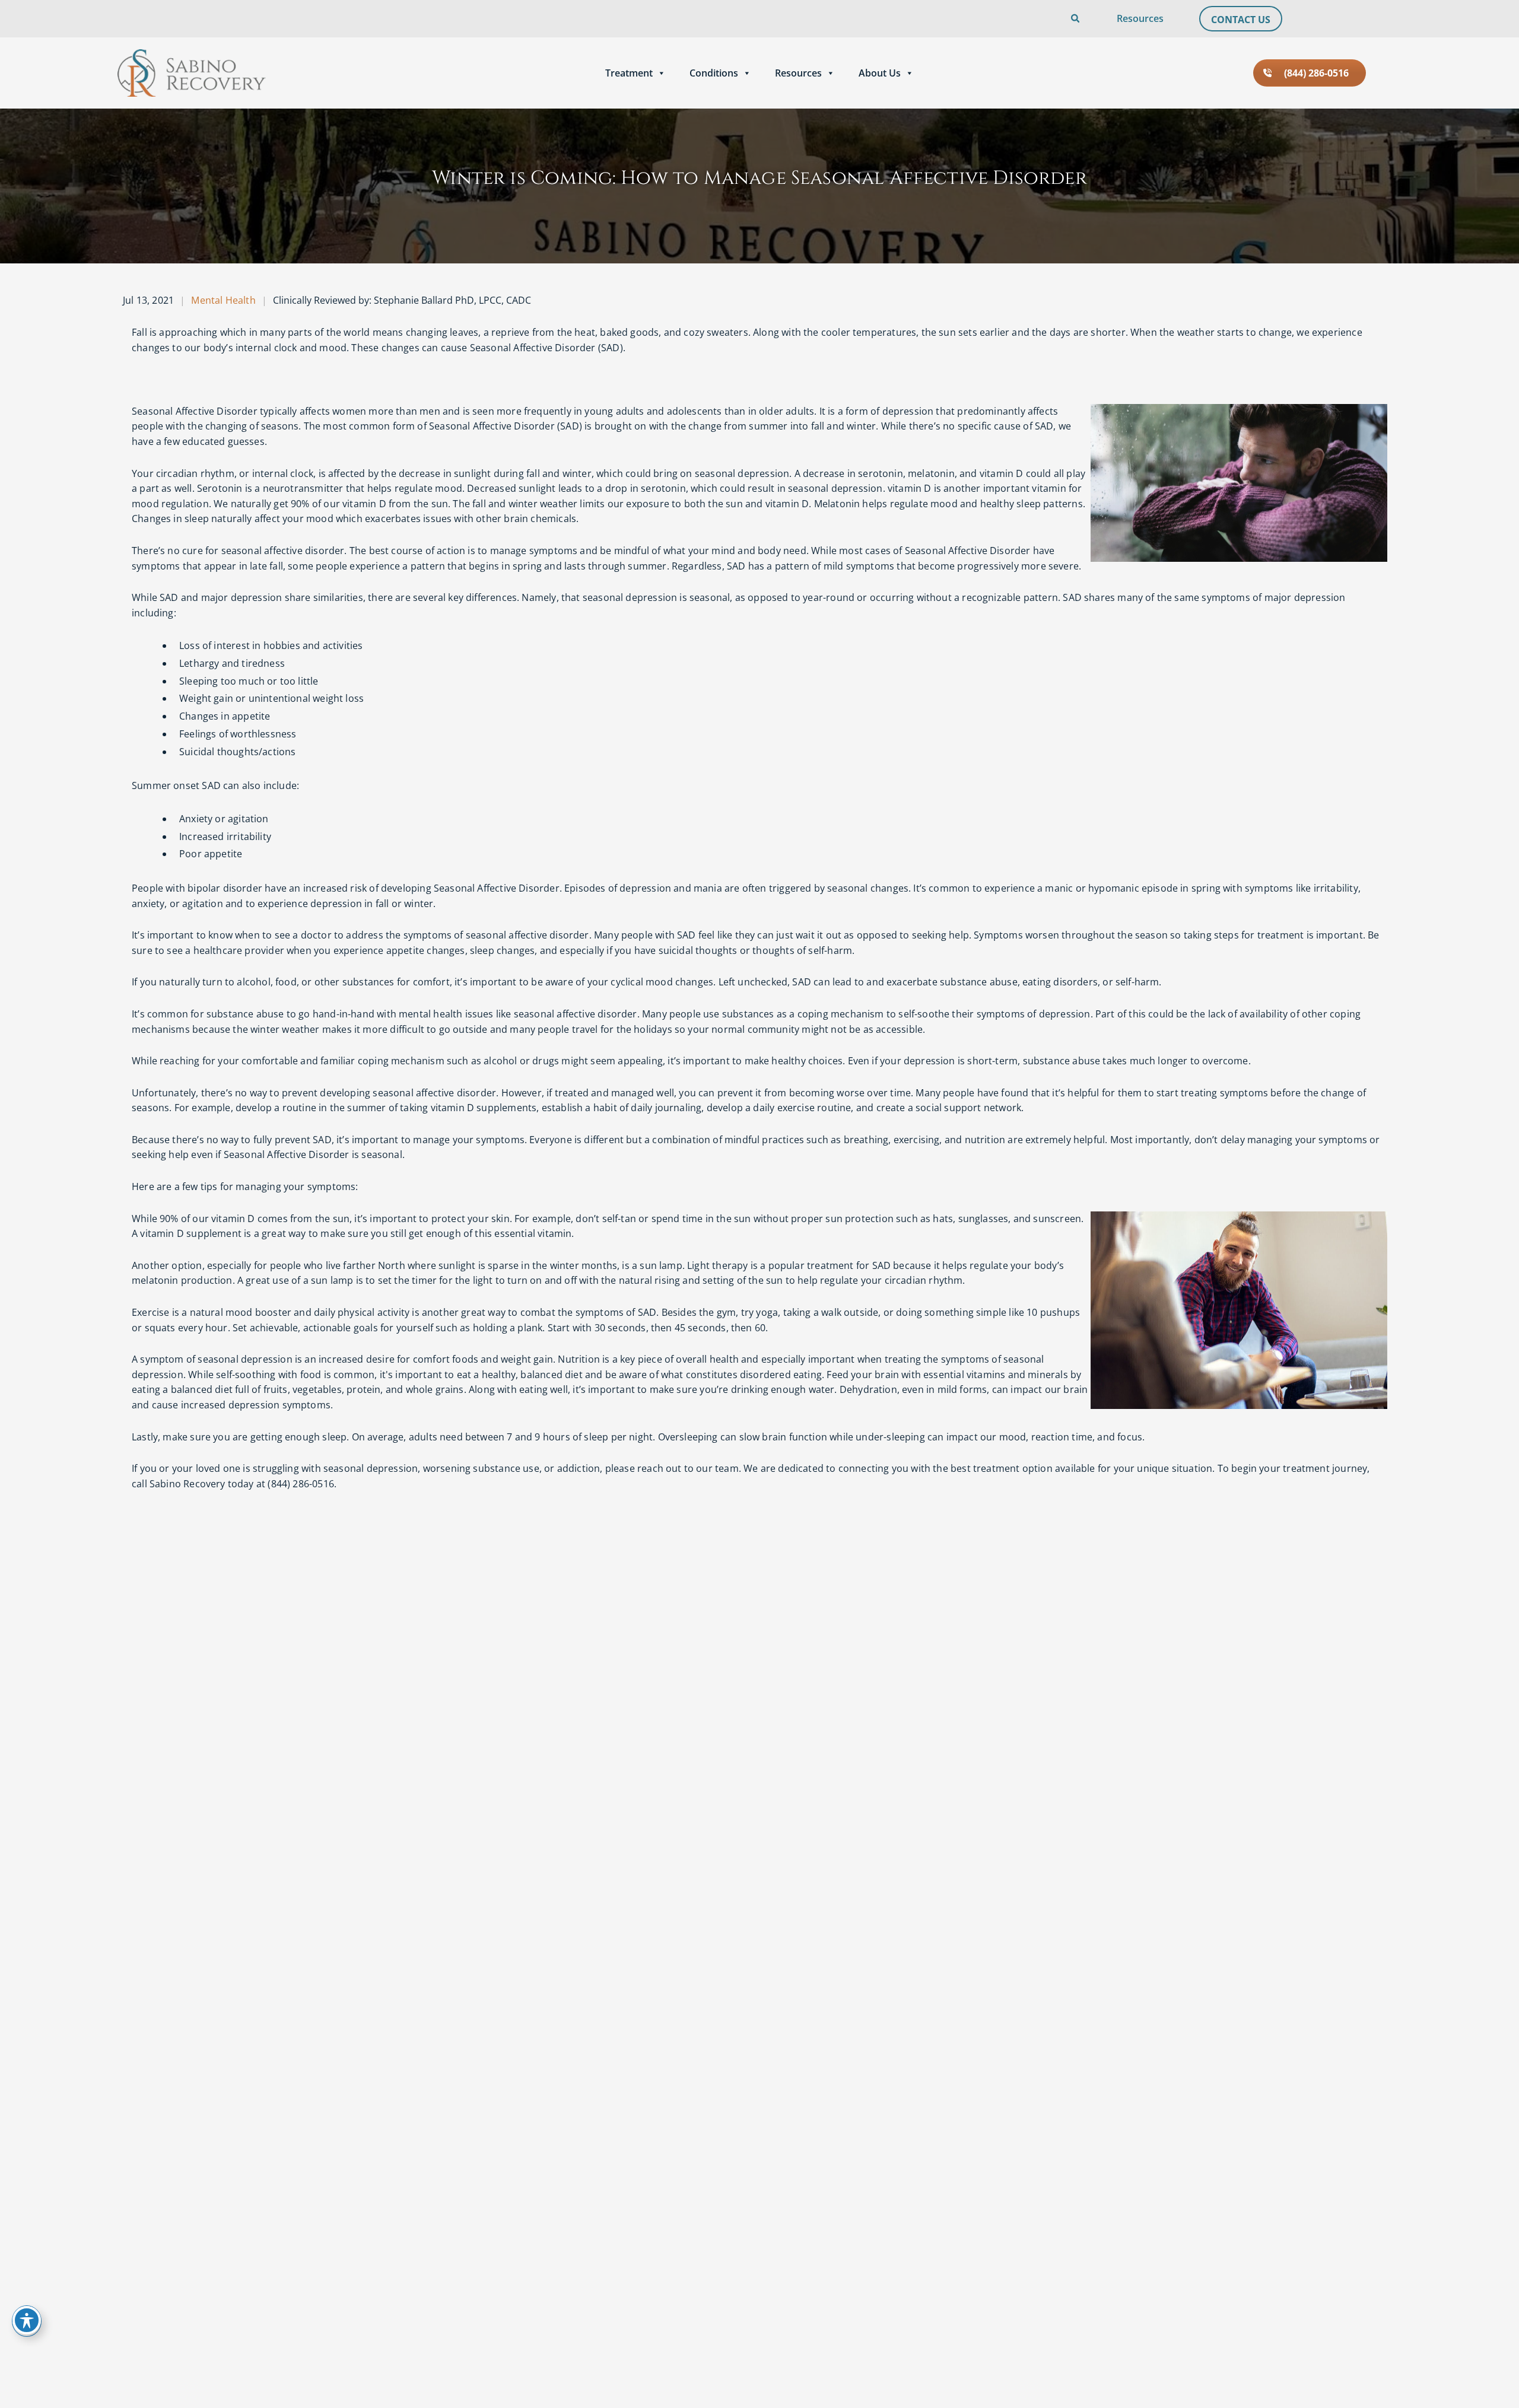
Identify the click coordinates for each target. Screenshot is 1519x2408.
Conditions (714, 73)
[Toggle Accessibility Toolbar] (27, 2320)
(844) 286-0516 (1316, 73)
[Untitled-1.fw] (192, 73)
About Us (880, 73)
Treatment (629, 73)
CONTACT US (1241, 20)
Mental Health (223, 300)
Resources (1140, 18)
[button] (1039, 19)
